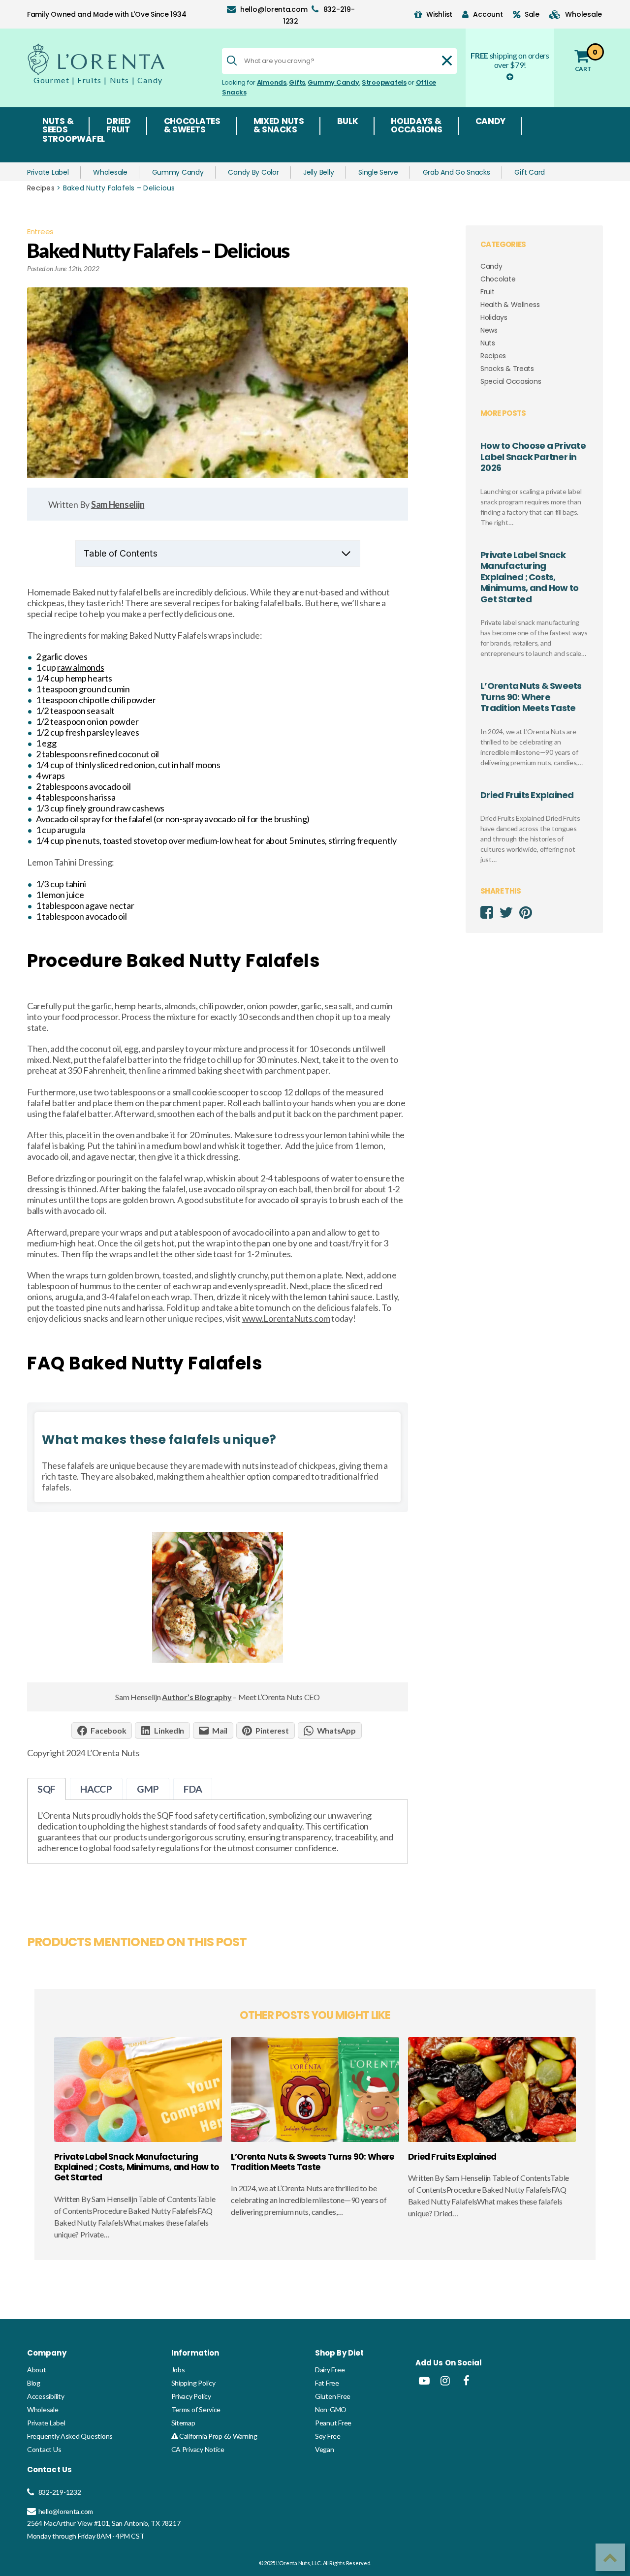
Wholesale (110, 172)
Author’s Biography (197, 1697)
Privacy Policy (191, 2396)
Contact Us (44, 2449)
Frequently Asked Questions (70, 2436)
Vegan (325, 2449)
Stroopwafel (74, 140)
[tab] (47, 1789)
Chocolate (498, 279)
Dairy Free (330, 2370)
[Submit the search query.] (232, 61)
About (37, 2370)
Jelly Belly (318, 172)
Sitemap (183, 2423)
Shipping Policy (193, 2383)
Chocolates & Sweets (192, 126)
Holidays (494, 317)
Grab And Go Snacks (457, 172)
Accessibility (46, 2396)
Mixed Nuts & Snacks (279, 126)
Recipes (41, 188)
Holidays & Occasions (417, 126)
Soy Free (328, 2436)
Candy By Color (253, 172)
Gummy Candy (333, 82)
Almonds (272, 82)
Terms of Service (196, 2409)
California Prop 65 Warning (218, 2436)
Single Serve (378, 172)
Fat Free (327, 2383)
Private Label (48, 172)
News (489, 330)
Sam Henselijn (118, 504)
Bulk (348, 122)
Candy (491, 122)
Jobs (178, 2370)
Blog (34, 2383)
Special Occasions (511, 381)
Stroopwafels (384, 82)
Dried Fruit (119, 126)
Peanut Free (333, 2423)
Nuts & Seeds (58, 126)
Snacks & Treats (507, 369)
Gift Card (530, 172)
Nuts (488, 343)
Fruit (488, 292)
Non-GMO (331, 2409)
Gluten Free (333, 2396)
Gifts (297, 82)
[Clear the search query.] (447, 61)
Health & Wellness (510, 305)
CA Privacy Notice (198, 2449)
